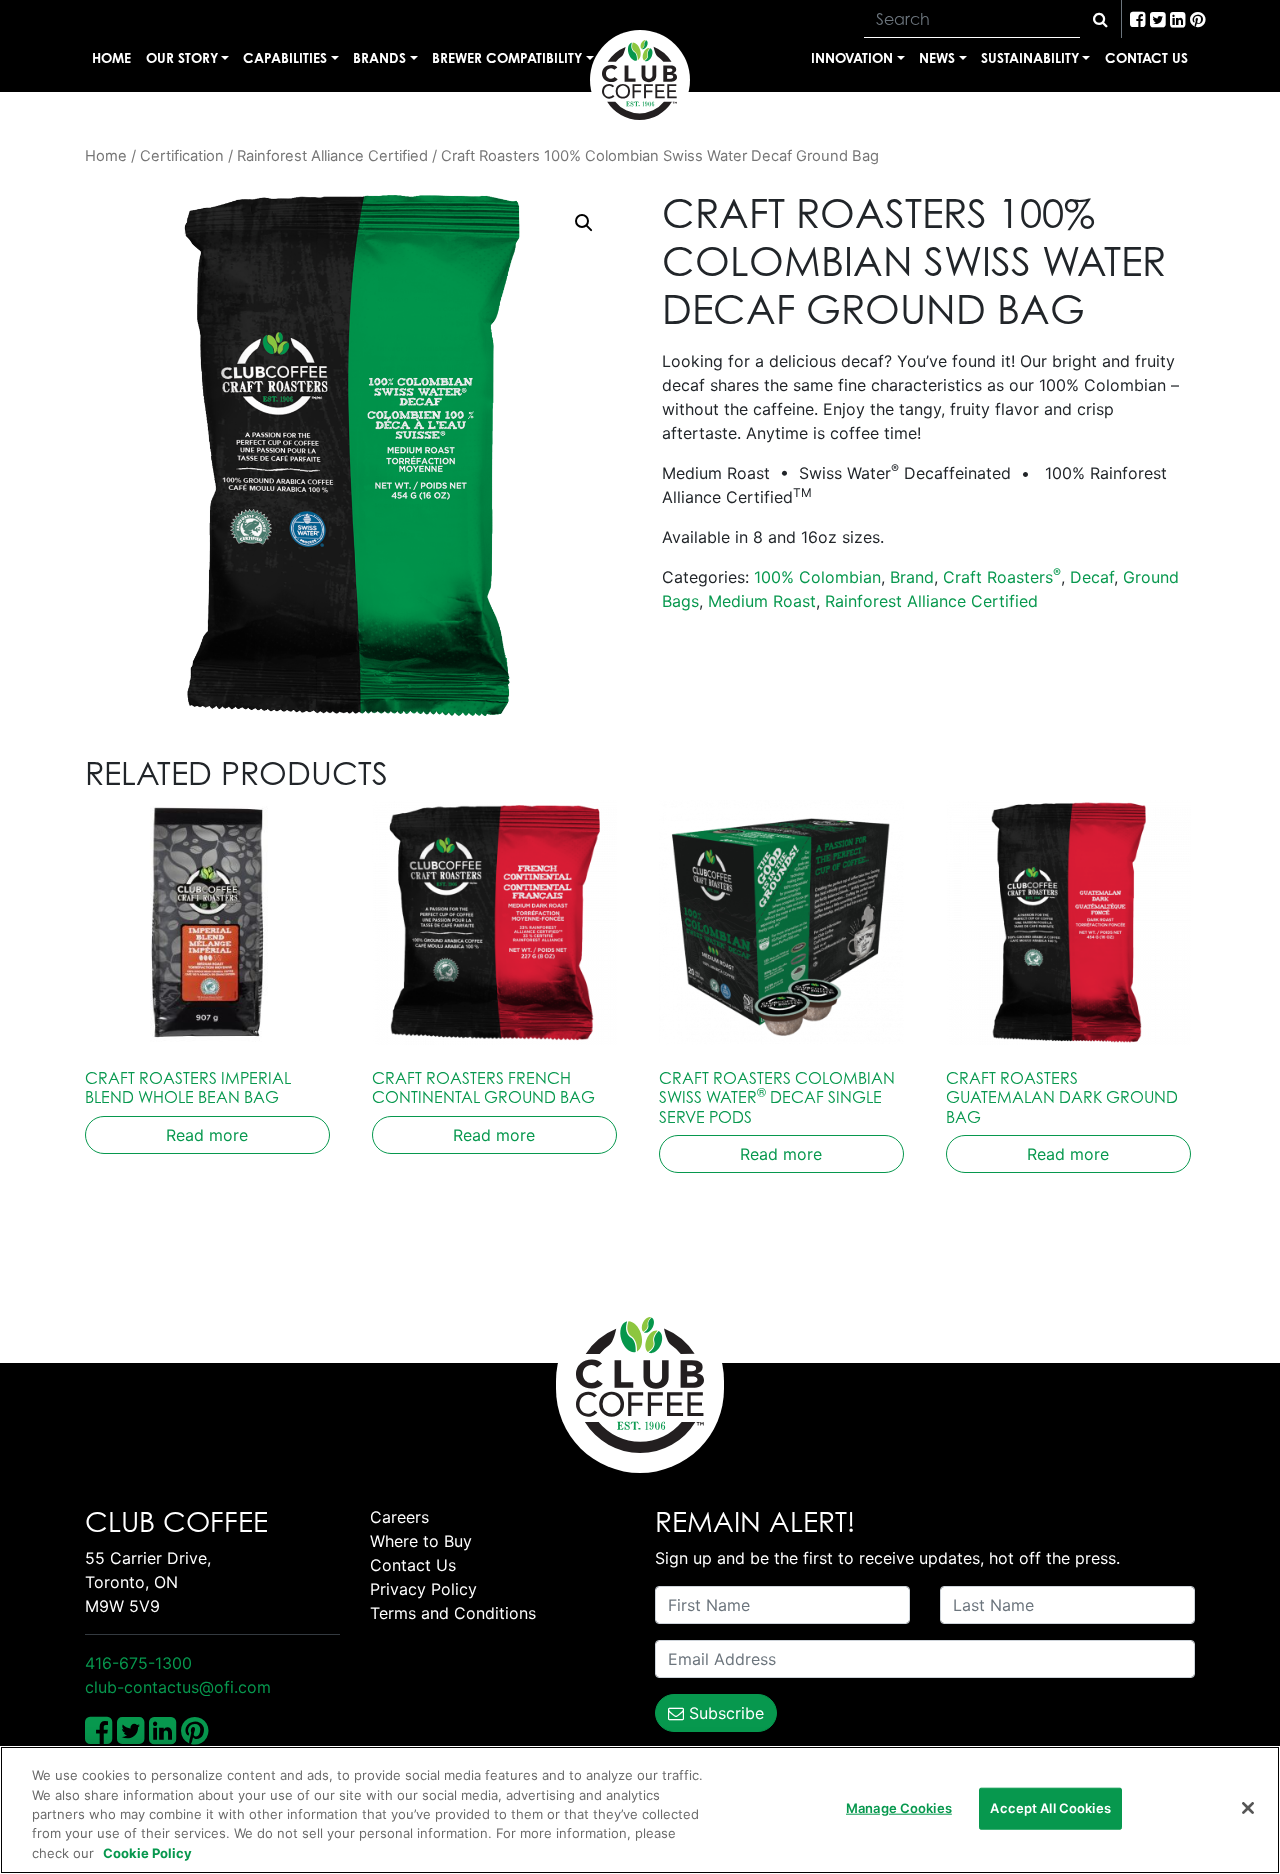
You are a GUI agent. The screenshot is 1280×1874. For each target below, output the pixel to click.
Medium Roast (762, 601)
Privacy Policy (423, 1589)
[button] (584, 223)
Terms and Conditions (453, 1613)
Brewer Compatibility (507, 57)
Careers (399, 1517)
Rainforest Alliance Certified (332, 156)
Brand (912, 577)
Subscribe (724, 1713)
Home (111, 57)
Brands (379, 57)
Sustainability (1030, 57)
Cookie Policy (147, 1853)
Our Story (182, 57)
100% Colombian (817, 577)
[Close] (1248, 1808)
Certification (182, 156)
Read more (207, 1135)
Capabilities (285, 57)
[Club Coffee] (640, 80)
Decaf (1092, 577)
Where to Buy (421, 1541)
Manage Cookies (899, 1808)
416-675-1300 (138, 1663)
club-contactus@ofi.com (178, 1687)
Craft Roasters (1002, 577)
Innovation (852, 57)
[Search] (1100, 19)
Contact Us (1146, 57)
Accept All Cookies (1050, 1808)
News (937, 57)
